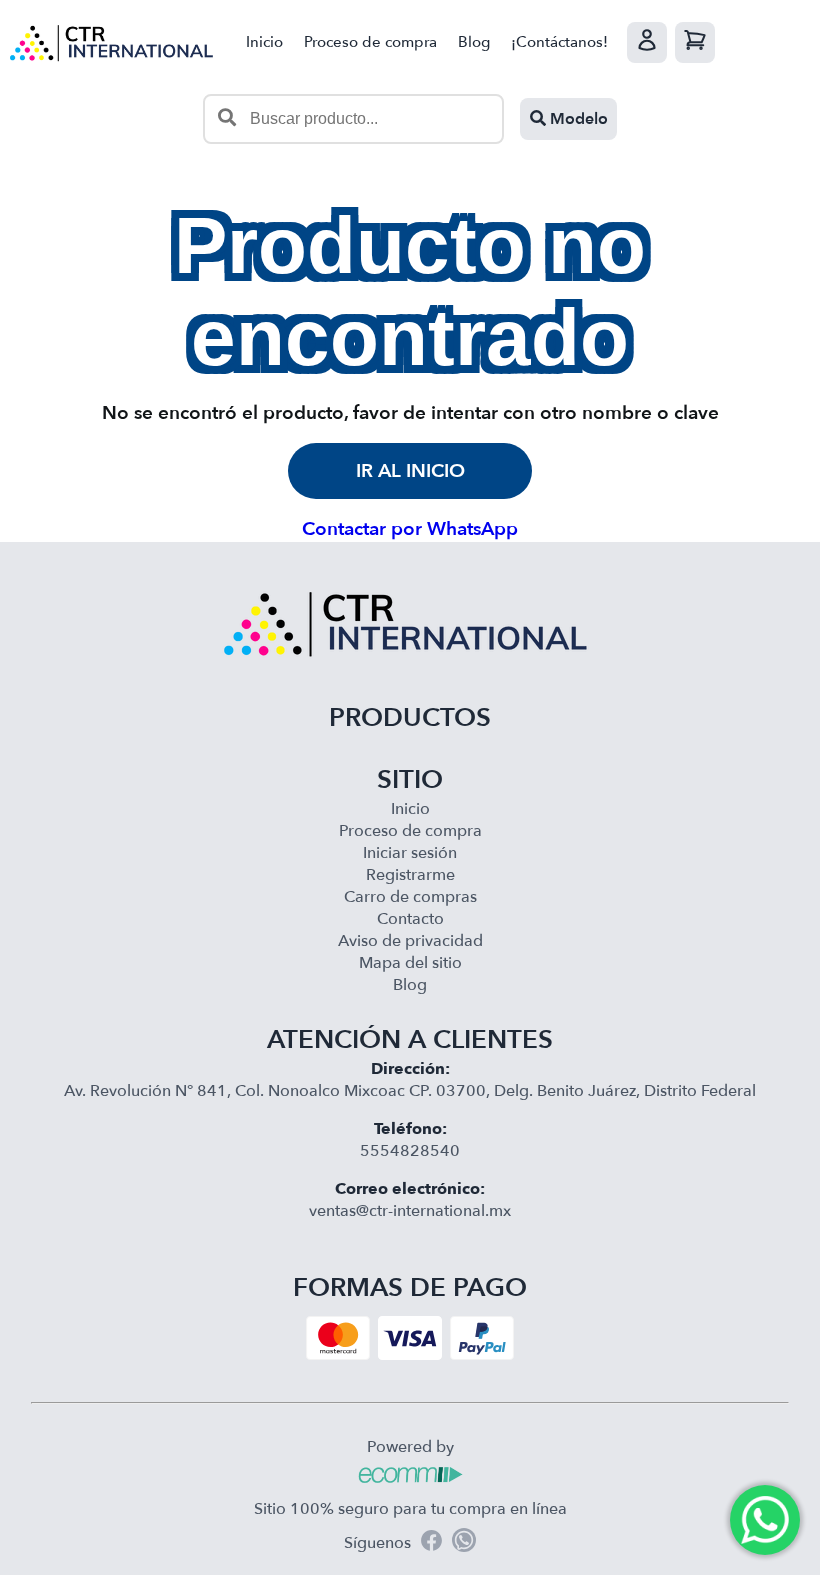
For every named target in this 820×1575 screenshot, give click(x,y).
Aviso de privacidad (410, 941)
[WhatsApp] (464, 1543)
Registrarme (410, 875)
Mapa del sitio (410, 963)
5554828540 (410, 1151)
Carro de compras (410, 897)
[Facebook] (431, 1543)
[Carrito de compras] (695, 42)
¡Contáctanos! (559, 42)
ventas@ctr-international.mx (410, 1211)
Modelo (577, 119)
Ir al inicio (410, 471)
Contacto (410, 919)
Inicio (264, 42)
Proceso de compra (370, 42)
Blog (474, 42)
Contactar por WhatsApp (410, 529)
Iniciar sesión (410, 853)
